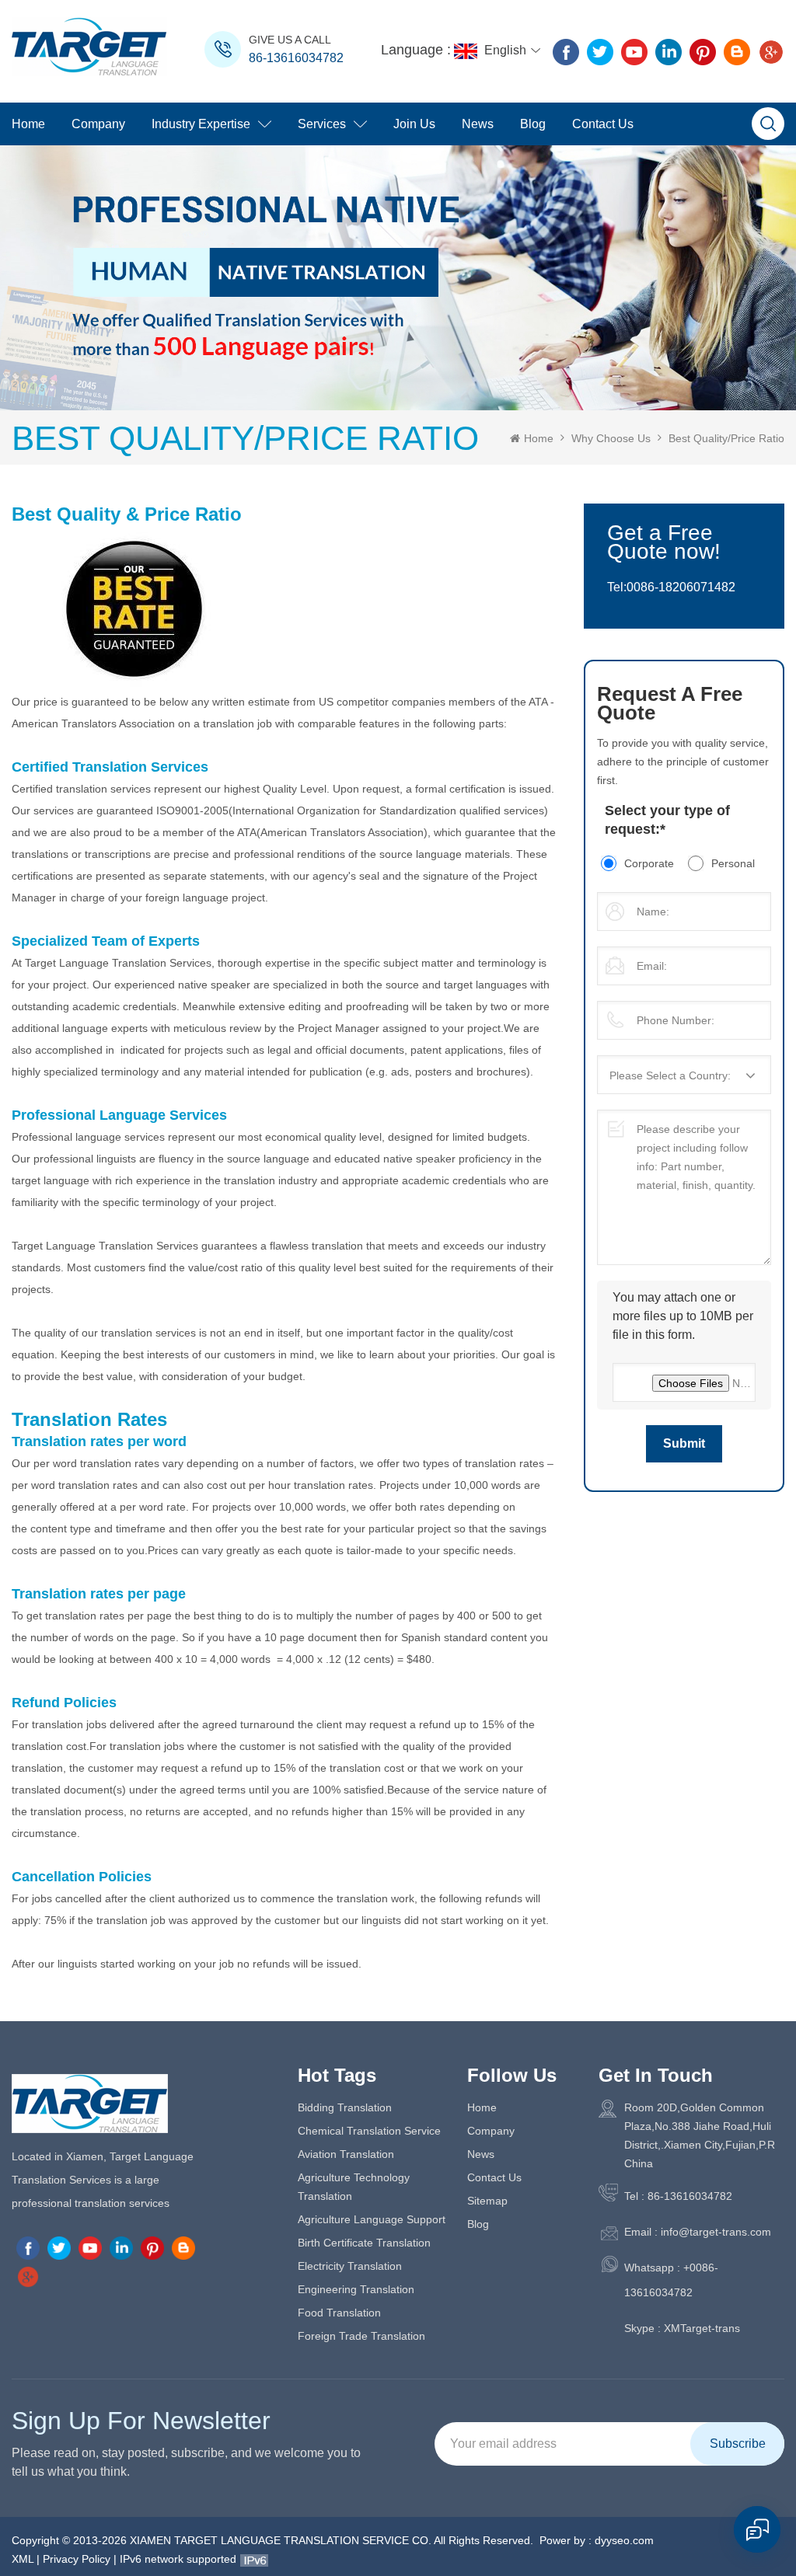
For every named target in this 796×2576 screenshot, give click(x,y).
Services (322, 124)
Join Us (414, 124)
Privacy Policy (77, 2559)
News (478, 124)
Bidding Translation (345, 2107)
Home (28, 124)
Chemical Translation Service (369, 2131)
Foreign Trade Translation (361, 2336)
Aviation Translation (346, 2154)
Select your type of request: (667, 820)
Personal (733, 863)
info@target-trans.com (716, 2232)
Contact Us (603, 124)
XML (23, 2559)
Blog (533, 124)
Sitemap (487, 2201)
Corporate (649, 863)
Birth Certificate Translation (364, 2243)
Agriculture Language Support (372, 2219)
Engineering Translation (356, 2289)
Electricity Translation (350, 2266)
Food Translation (339, 2313)
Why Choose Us (611, 438)
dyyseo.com (624, 2540)
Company (98, 124)
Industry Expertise (201, 124)
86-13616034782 (296, 58)
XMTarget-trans (702, 2328)
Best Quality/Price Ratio (726, 438)
